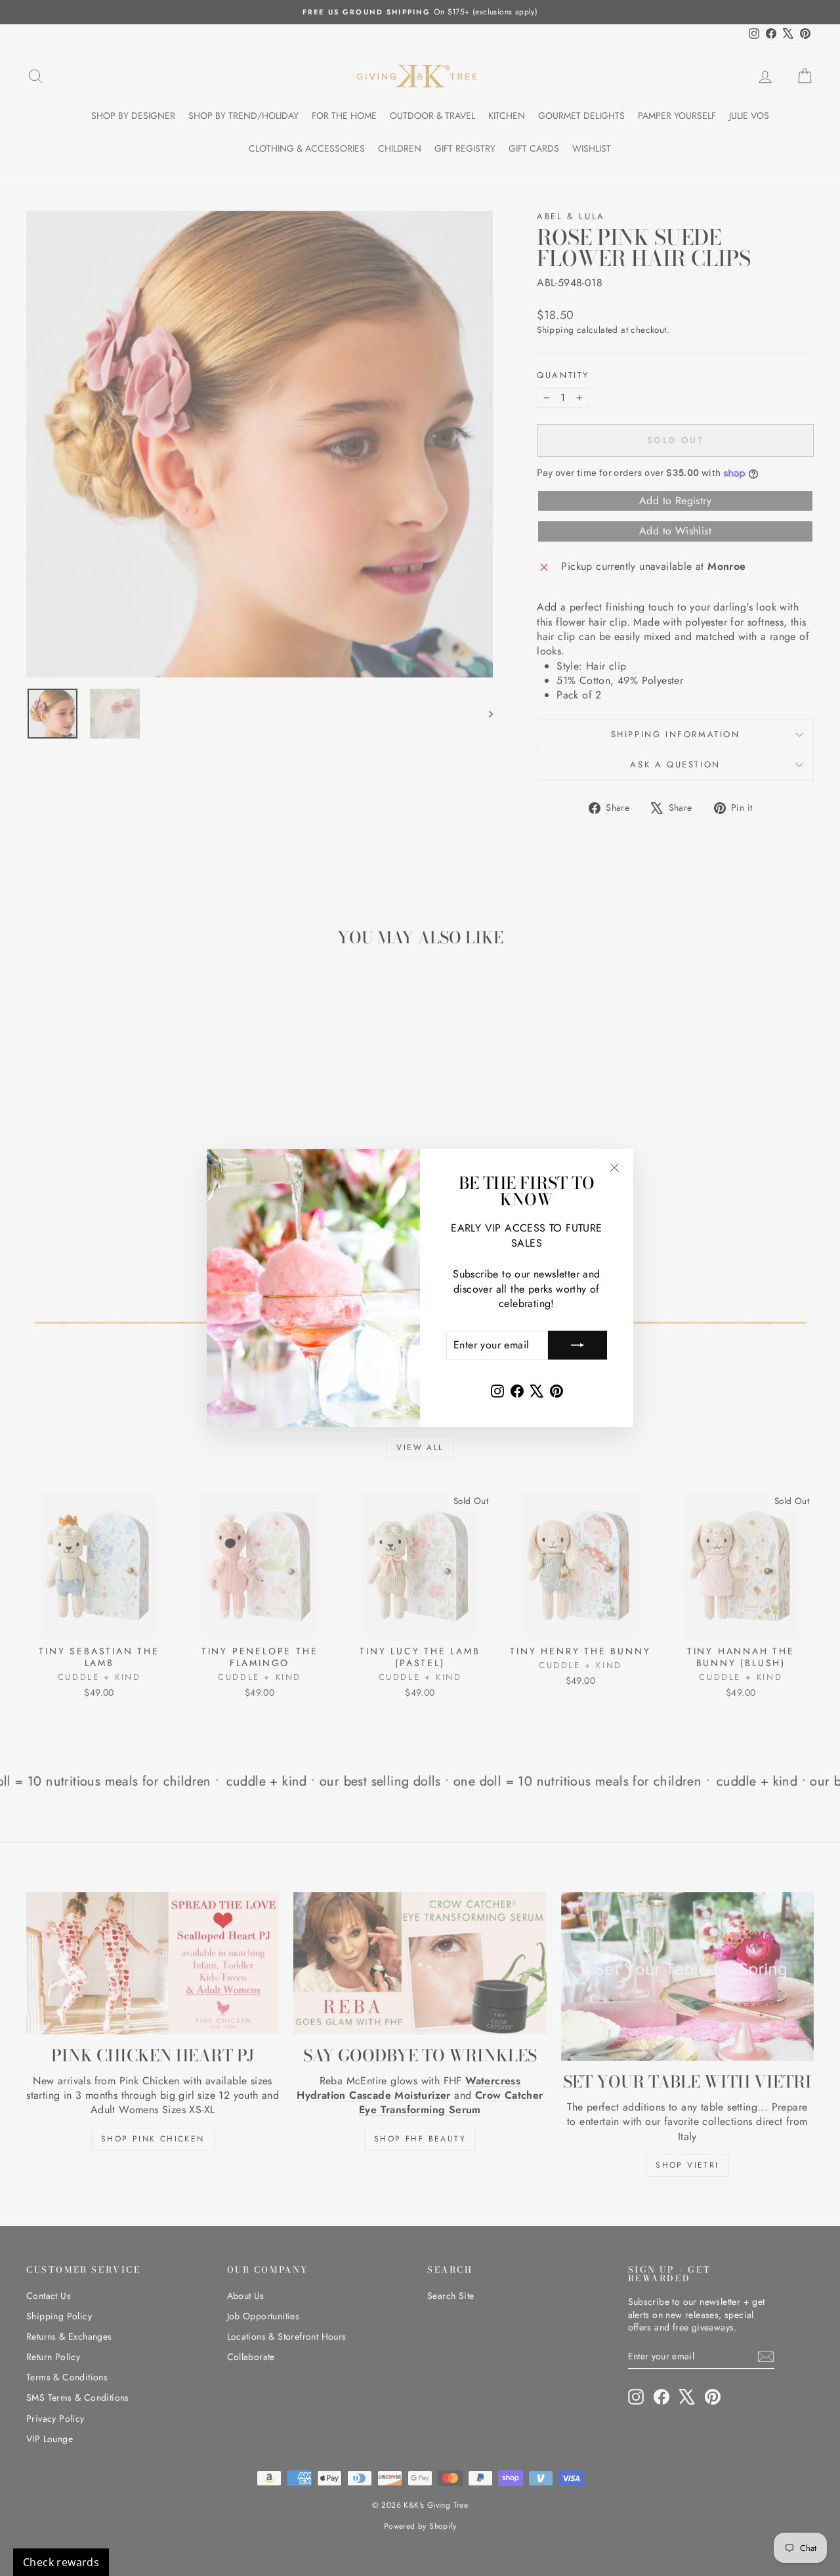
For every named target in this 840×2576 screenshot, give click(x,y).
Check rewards (61, 2562)
